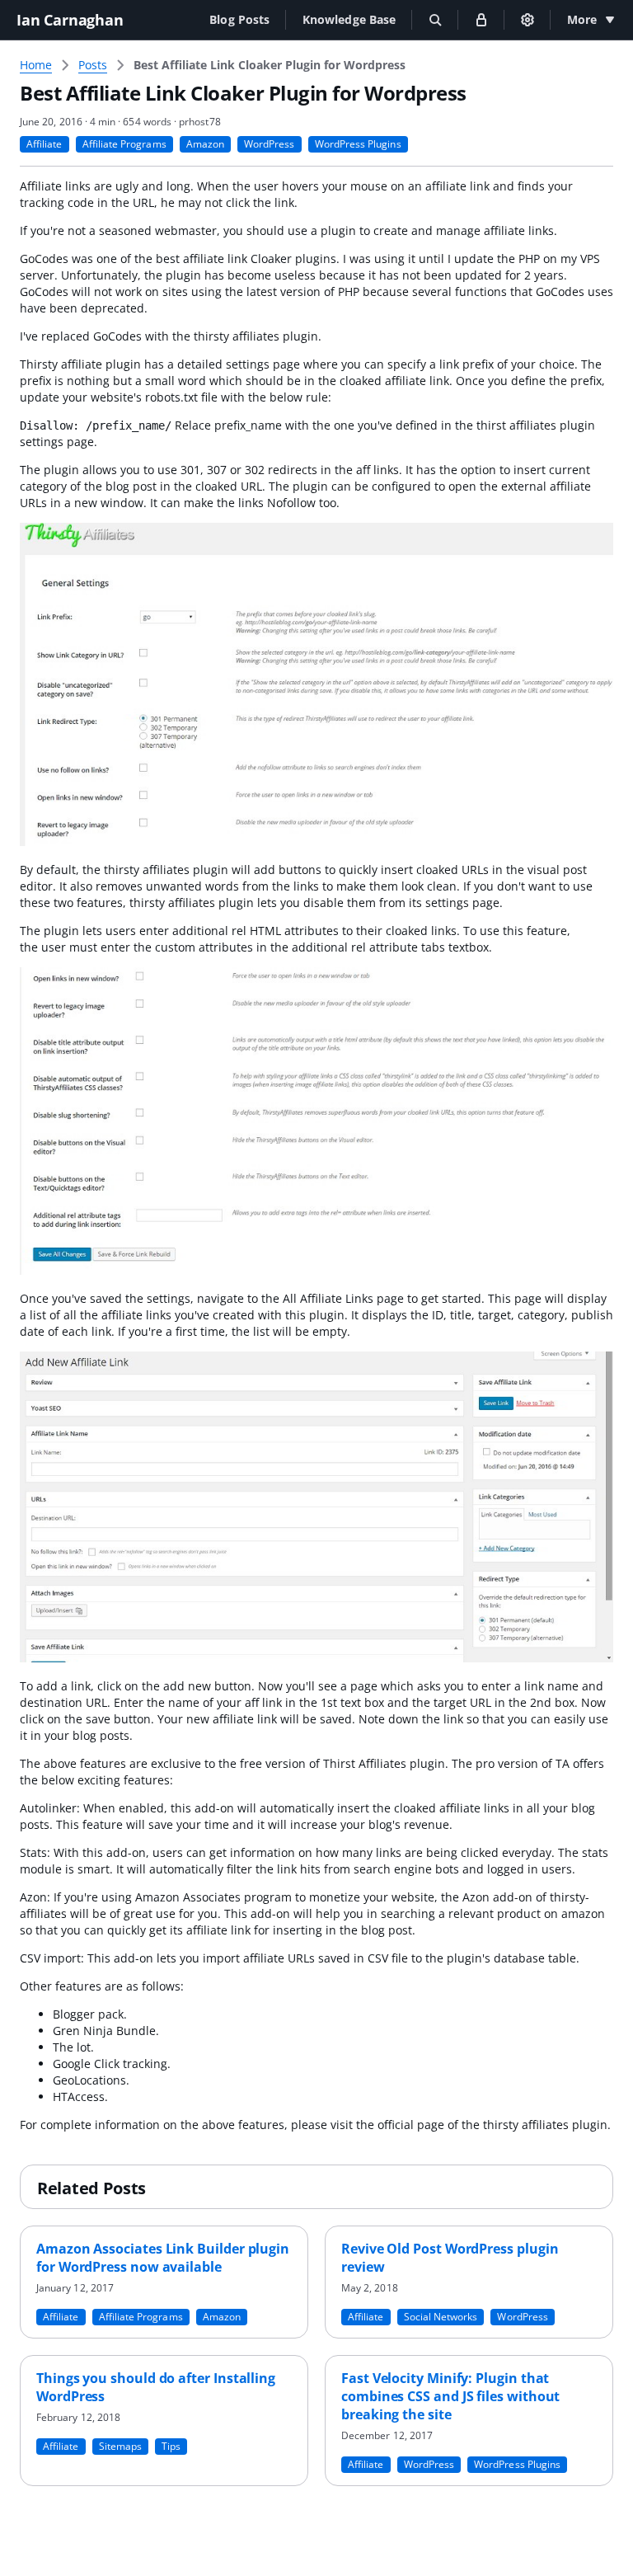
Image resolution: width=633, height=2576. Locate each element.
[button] (239, 19)
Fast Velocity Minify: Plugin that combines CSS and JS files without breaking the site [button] (450, 2396)
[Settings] (527, 20)
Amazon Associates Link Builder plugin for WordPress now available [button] (163, 2258)
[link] (270, 65)
